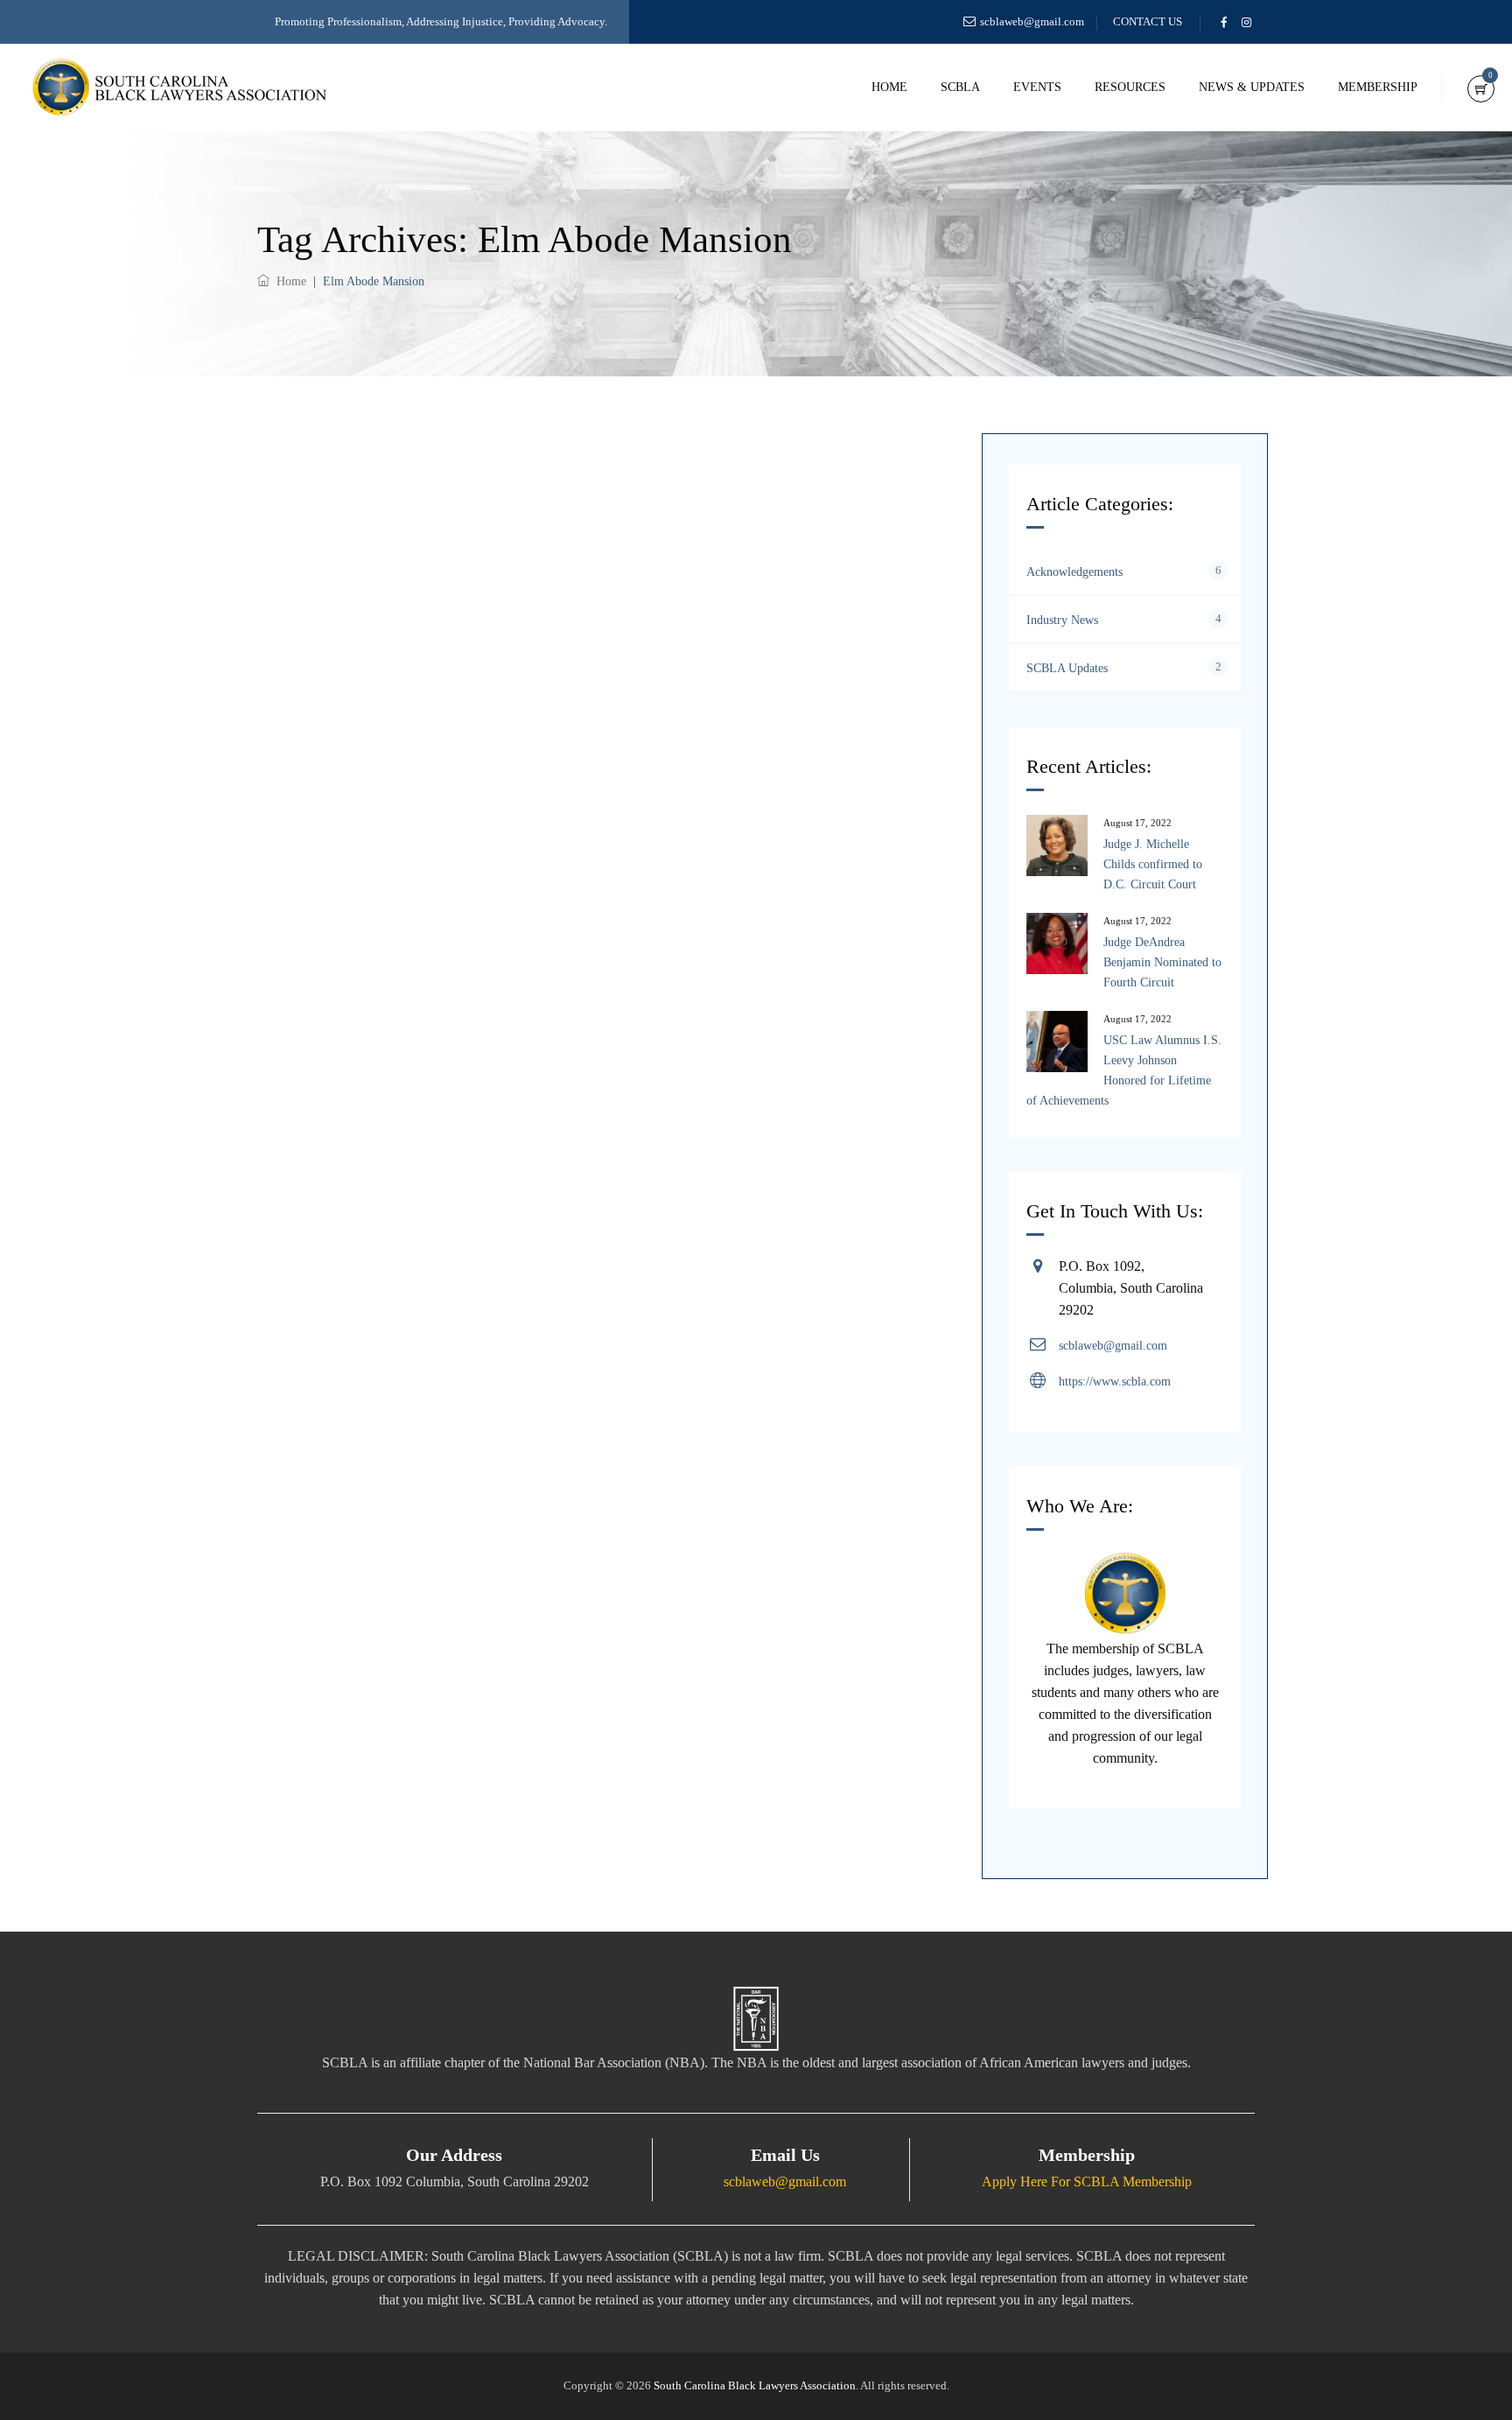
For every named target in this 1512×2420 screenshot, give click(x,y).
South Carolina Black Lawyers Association (755, 2385)
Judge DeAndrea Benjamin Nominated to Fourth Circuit (1162, 962)
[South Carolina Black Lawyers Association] (179, 88)
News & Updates (1252, 87)
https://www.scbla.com (1115, 1382)
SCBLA (960, 87)
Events (1037, 87)
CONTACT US (1148, 21)
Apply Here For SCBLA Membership (1087, 2182)
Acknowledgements (1074, 572)
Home (889, 87)
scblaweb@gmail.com (1032, 21)
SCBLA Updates (1067, 668)
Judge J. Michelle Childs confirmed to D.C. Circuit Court (1153, 864)
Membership (1378, 87)
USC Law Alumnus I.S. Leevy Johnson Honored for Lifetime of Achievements (1124, 1070)
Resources (1130, 87)
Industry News (1062, 620)
